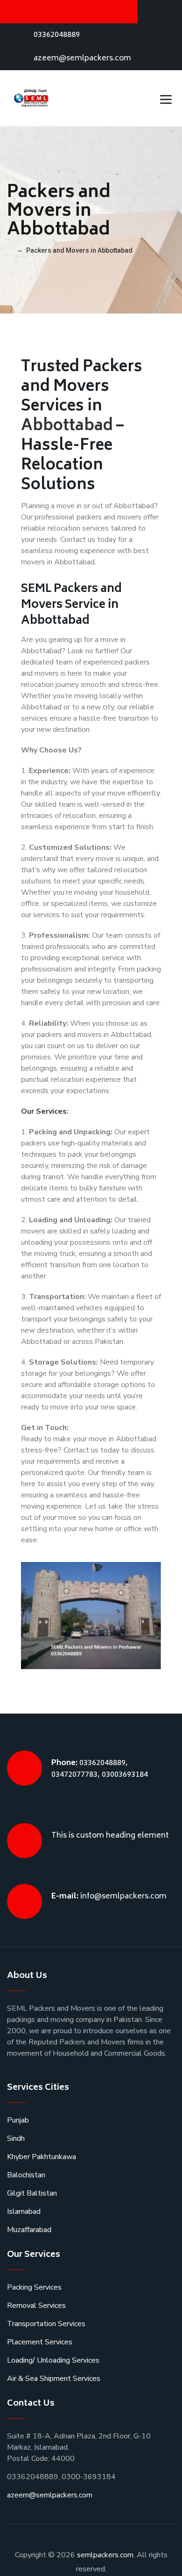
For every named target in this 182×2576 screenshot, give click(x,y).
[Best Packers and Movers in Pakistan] (32, 98)
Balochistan (26, 2175)
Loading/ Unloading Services (53, 2360)
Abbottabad (67, 427)
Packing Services (34, 2287)
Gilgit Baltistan (32, 2193)
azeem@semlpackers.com (82, 58)
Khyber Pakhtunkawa (42, 2157)
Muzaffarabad (29, 2230)
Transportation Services (46, 2324)
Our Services (44, 1111)
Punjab (18, 2120)
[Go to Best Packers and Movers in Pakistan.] (10, 250)
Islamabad (24, 2211)
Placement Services (40, 2342)
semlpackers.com (105, 2555)
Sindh (16, 2138)
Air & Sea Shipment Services (54, 2379)
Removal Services (36, 2306)
